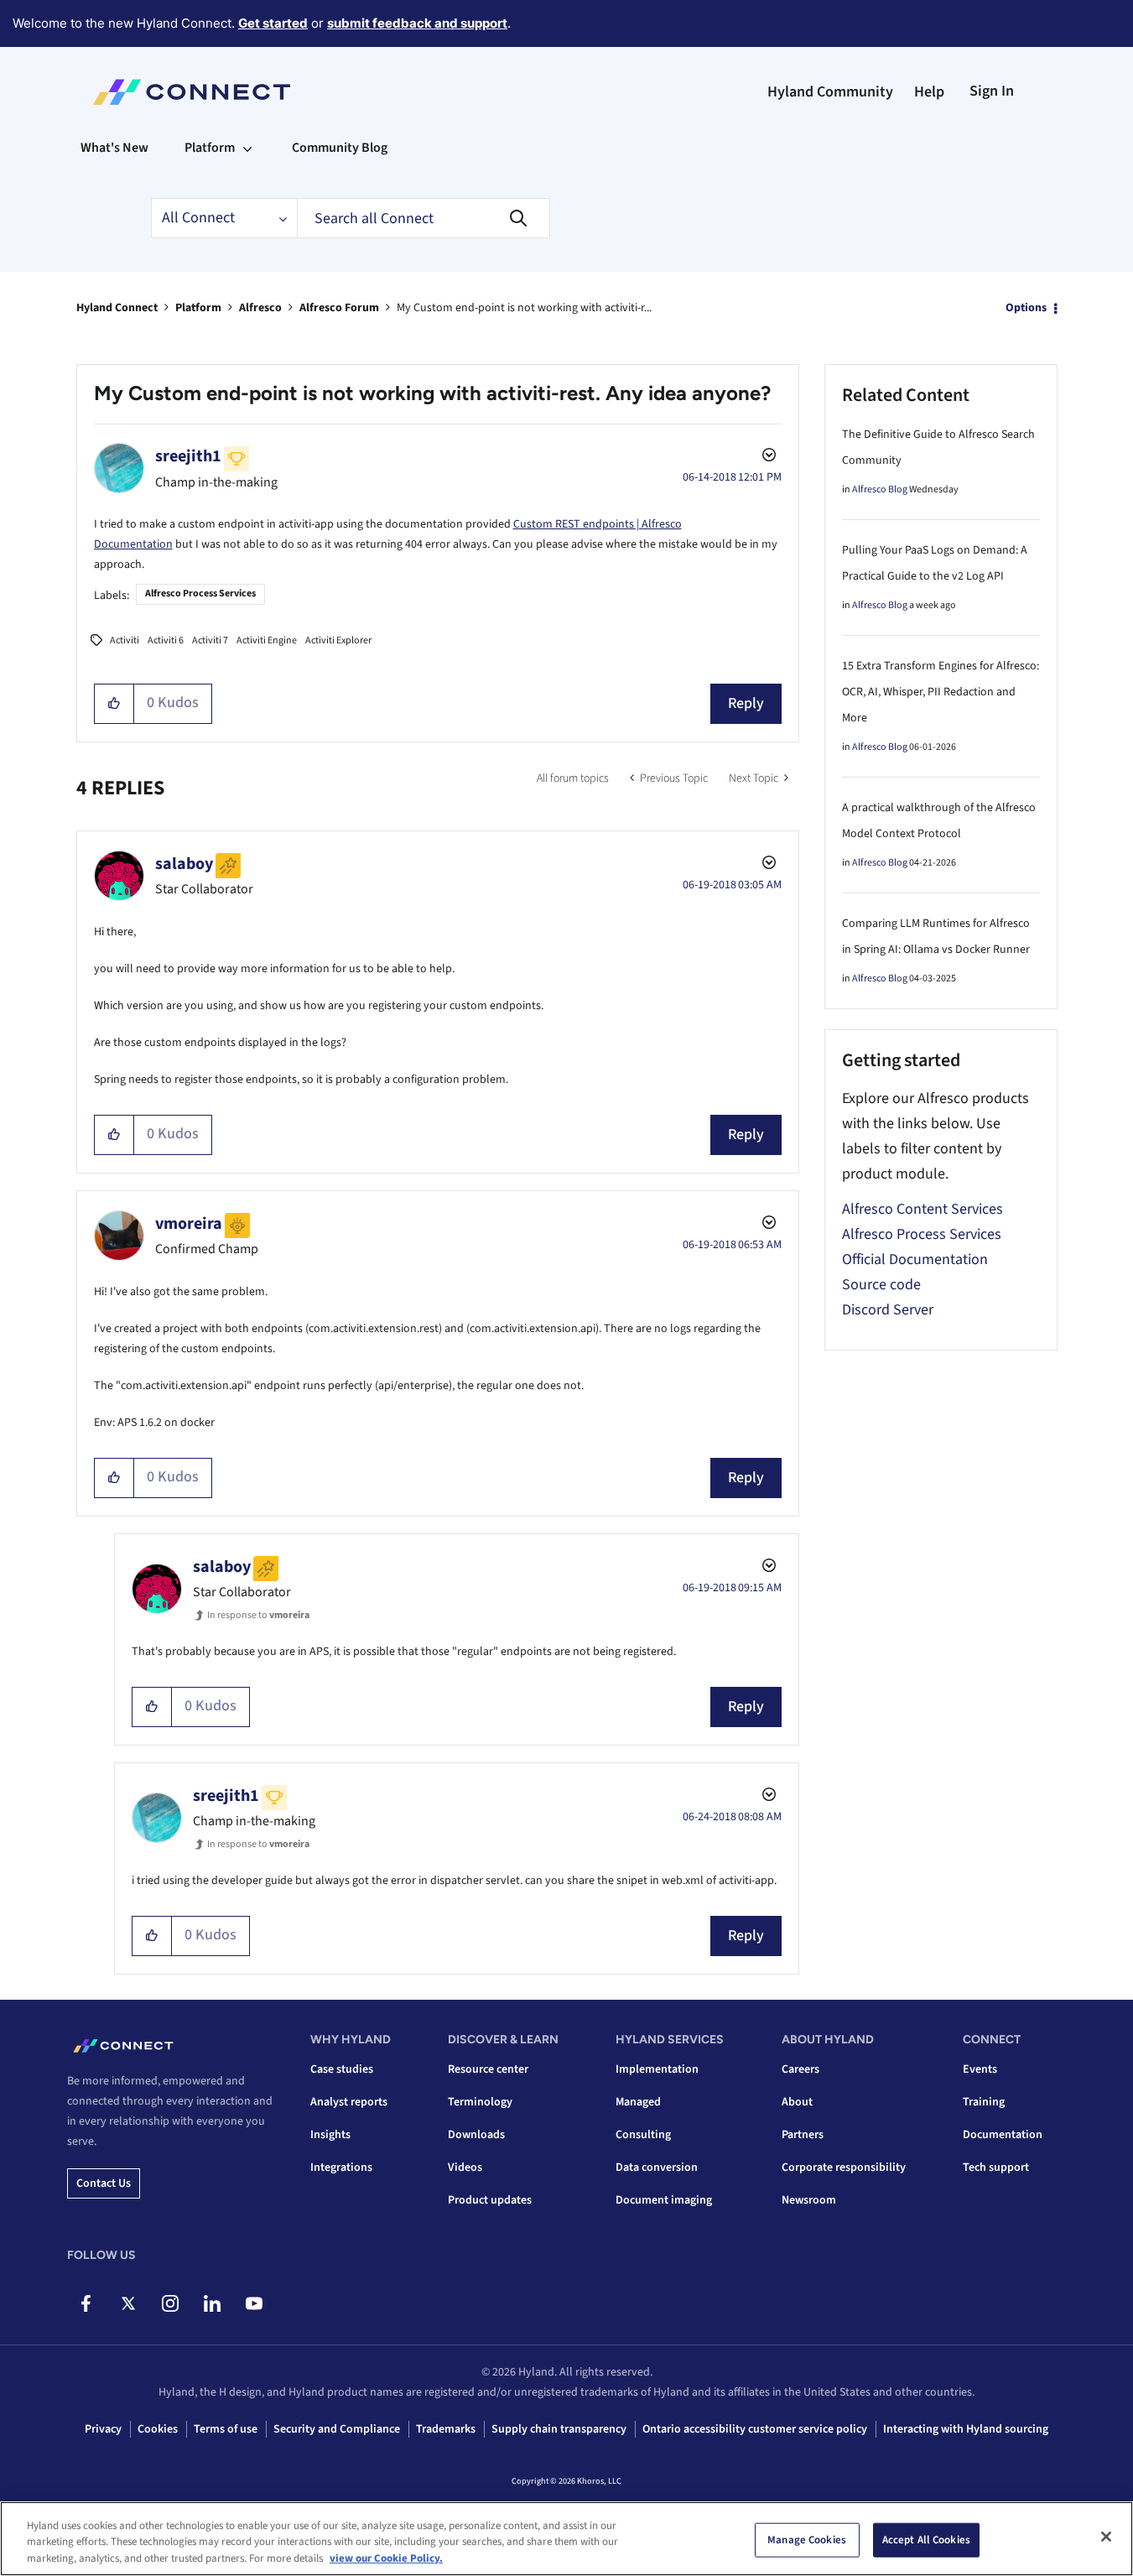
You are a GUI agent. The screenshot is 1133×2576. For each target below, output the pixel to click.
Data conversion (657, 2167)
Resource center (488, 2069)
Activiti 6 (166, 640)
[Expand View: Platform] (247, 148)
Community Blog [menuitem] (340, 148)
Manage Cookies (807, 2539)
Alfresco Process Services (200, 593)
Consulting (643, 2135)
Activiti (125, 640)
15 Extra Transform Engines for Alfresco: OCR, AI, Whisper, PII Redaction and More (941, 692)
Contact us (104, 2183)
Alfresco (260, 308)
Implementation (657, 2069)
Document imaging (664, 2200)
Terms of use (226, 2429)
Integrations (341, 2167)
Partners (803, 2135)
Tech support (996, 2167)
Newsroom (809, 2200)
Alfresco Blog (880, 489)
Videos (465, 2167)
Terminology (480, 2102)
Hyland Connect (117, 308)
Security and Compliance (337, 2429)
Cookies (158, 2429)
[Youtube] (254, 2303)
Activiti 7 (210, 640)
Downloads (476, 2135)
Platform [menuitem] (210, 148)
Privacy (103, 2429)
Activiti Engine (267, 640)
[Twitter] (128, 2303)
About (797, 2102)
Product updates (490, 2200)
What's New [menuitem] (114, 148)
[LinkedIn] (212, 2303)
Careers (800, 2069)
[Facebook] (86, 2303)
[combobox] (424, 218)
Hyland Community (830, 92)
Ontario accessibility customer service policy (755, 2429)
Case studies (342, 2069)
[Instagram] (170, 2303)
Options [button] (1026, 308)
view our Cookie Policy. (386, 2558)
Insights (330, 2135)
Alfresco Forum (339, 308)
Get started (273, 23)
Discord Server (888, 1310)
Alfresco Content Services (923, 1209)
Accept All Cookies (926, 2539)
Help (929, 92)
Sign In (992, 91)
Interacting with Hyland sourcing (966, 2429)
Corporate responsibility (844, 2167)
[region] (566, 2539)
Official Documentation (915, 1259)
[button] (114, 704)
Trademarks (446, 2429)
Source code (881, 1285)
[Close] (1106, 2537)
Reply (746, 703)
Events (980, 2069)
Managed (638, 2102)
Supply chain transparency (559, 2429)
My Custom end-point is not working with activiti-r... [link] (524, 308)
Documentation (1003, 2135)
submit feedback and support (417, 23)
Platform (198, 308)
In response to (258, 1615)
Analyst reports (349, 2102)
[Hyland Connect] (192, 92)
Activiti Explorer (338, 640)
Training (984, 2102)
